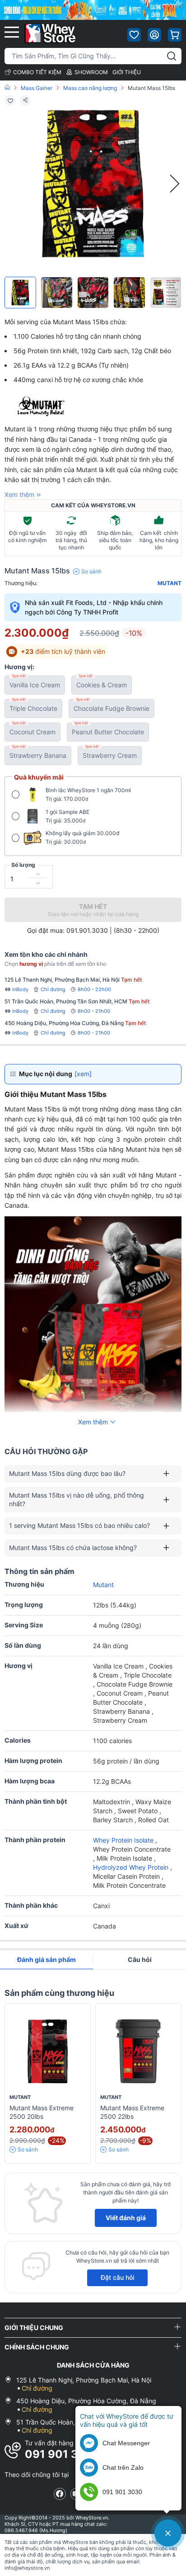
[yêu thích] (134, 35)
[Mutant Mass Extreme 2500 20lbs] (48, 2051)
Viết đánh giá (126, 2218)
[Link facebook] (60, 2494)
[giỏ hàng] (175, 35)
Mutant (170, 583)
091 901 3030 (63, 2454)
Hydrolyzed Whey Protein (132, 1867)
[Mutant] (57, 407)
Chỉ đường (53, 989)
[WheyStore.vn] (50, 33)
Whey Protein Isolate (124, 1840)
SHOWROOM (91, 72)
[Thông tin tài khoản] (154, 35)
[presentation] (175, 184)
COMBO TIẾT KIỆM (37, 72)
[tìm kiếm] (172, 56)
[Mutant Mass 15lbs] (20, 293)
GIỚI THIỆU (127, 72)
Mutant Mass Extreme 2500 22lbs (132, 2112)
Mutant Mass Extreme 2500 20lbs (42, 2112)
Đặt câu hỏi (117, 2277)
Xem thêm (19, 494)
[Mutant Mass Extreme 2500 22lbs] (138, 2051)
